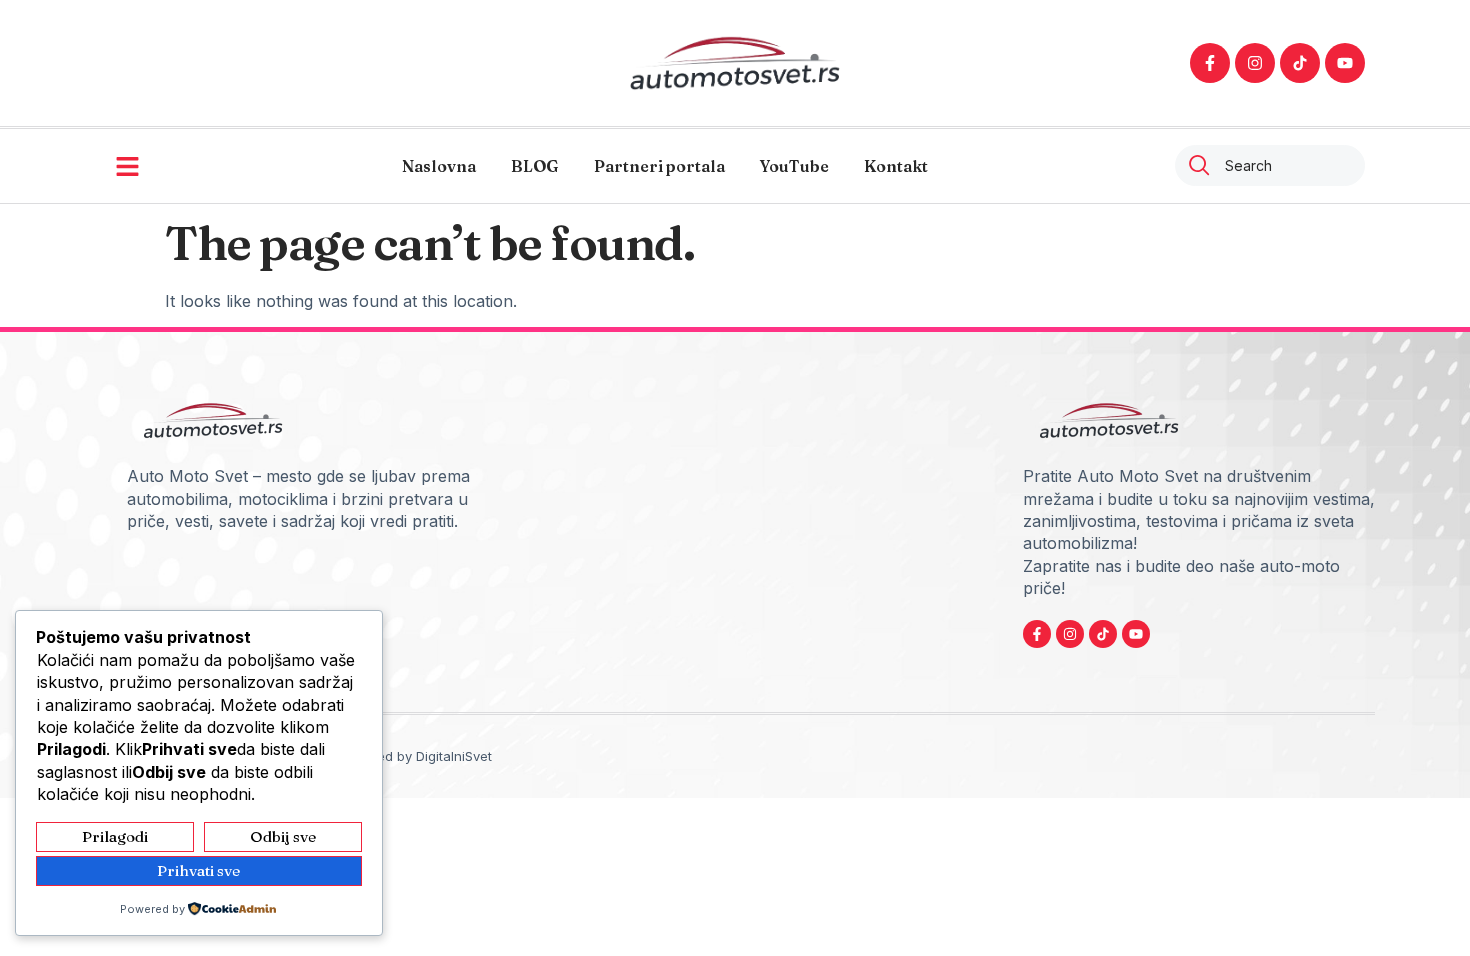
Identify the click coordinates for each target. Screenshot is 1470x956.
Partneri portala (659, 166)
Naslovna (439, 166)
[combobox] (1270, 165)
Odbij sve (283, 836)
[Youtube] (1345, 63)
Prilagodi (115, 836)
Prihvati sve (198, 870)
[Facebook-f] (1210, 63)
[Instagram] (1255, 63)
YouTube (794, 166)
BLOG (535, 166)
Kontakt (896, 166)
